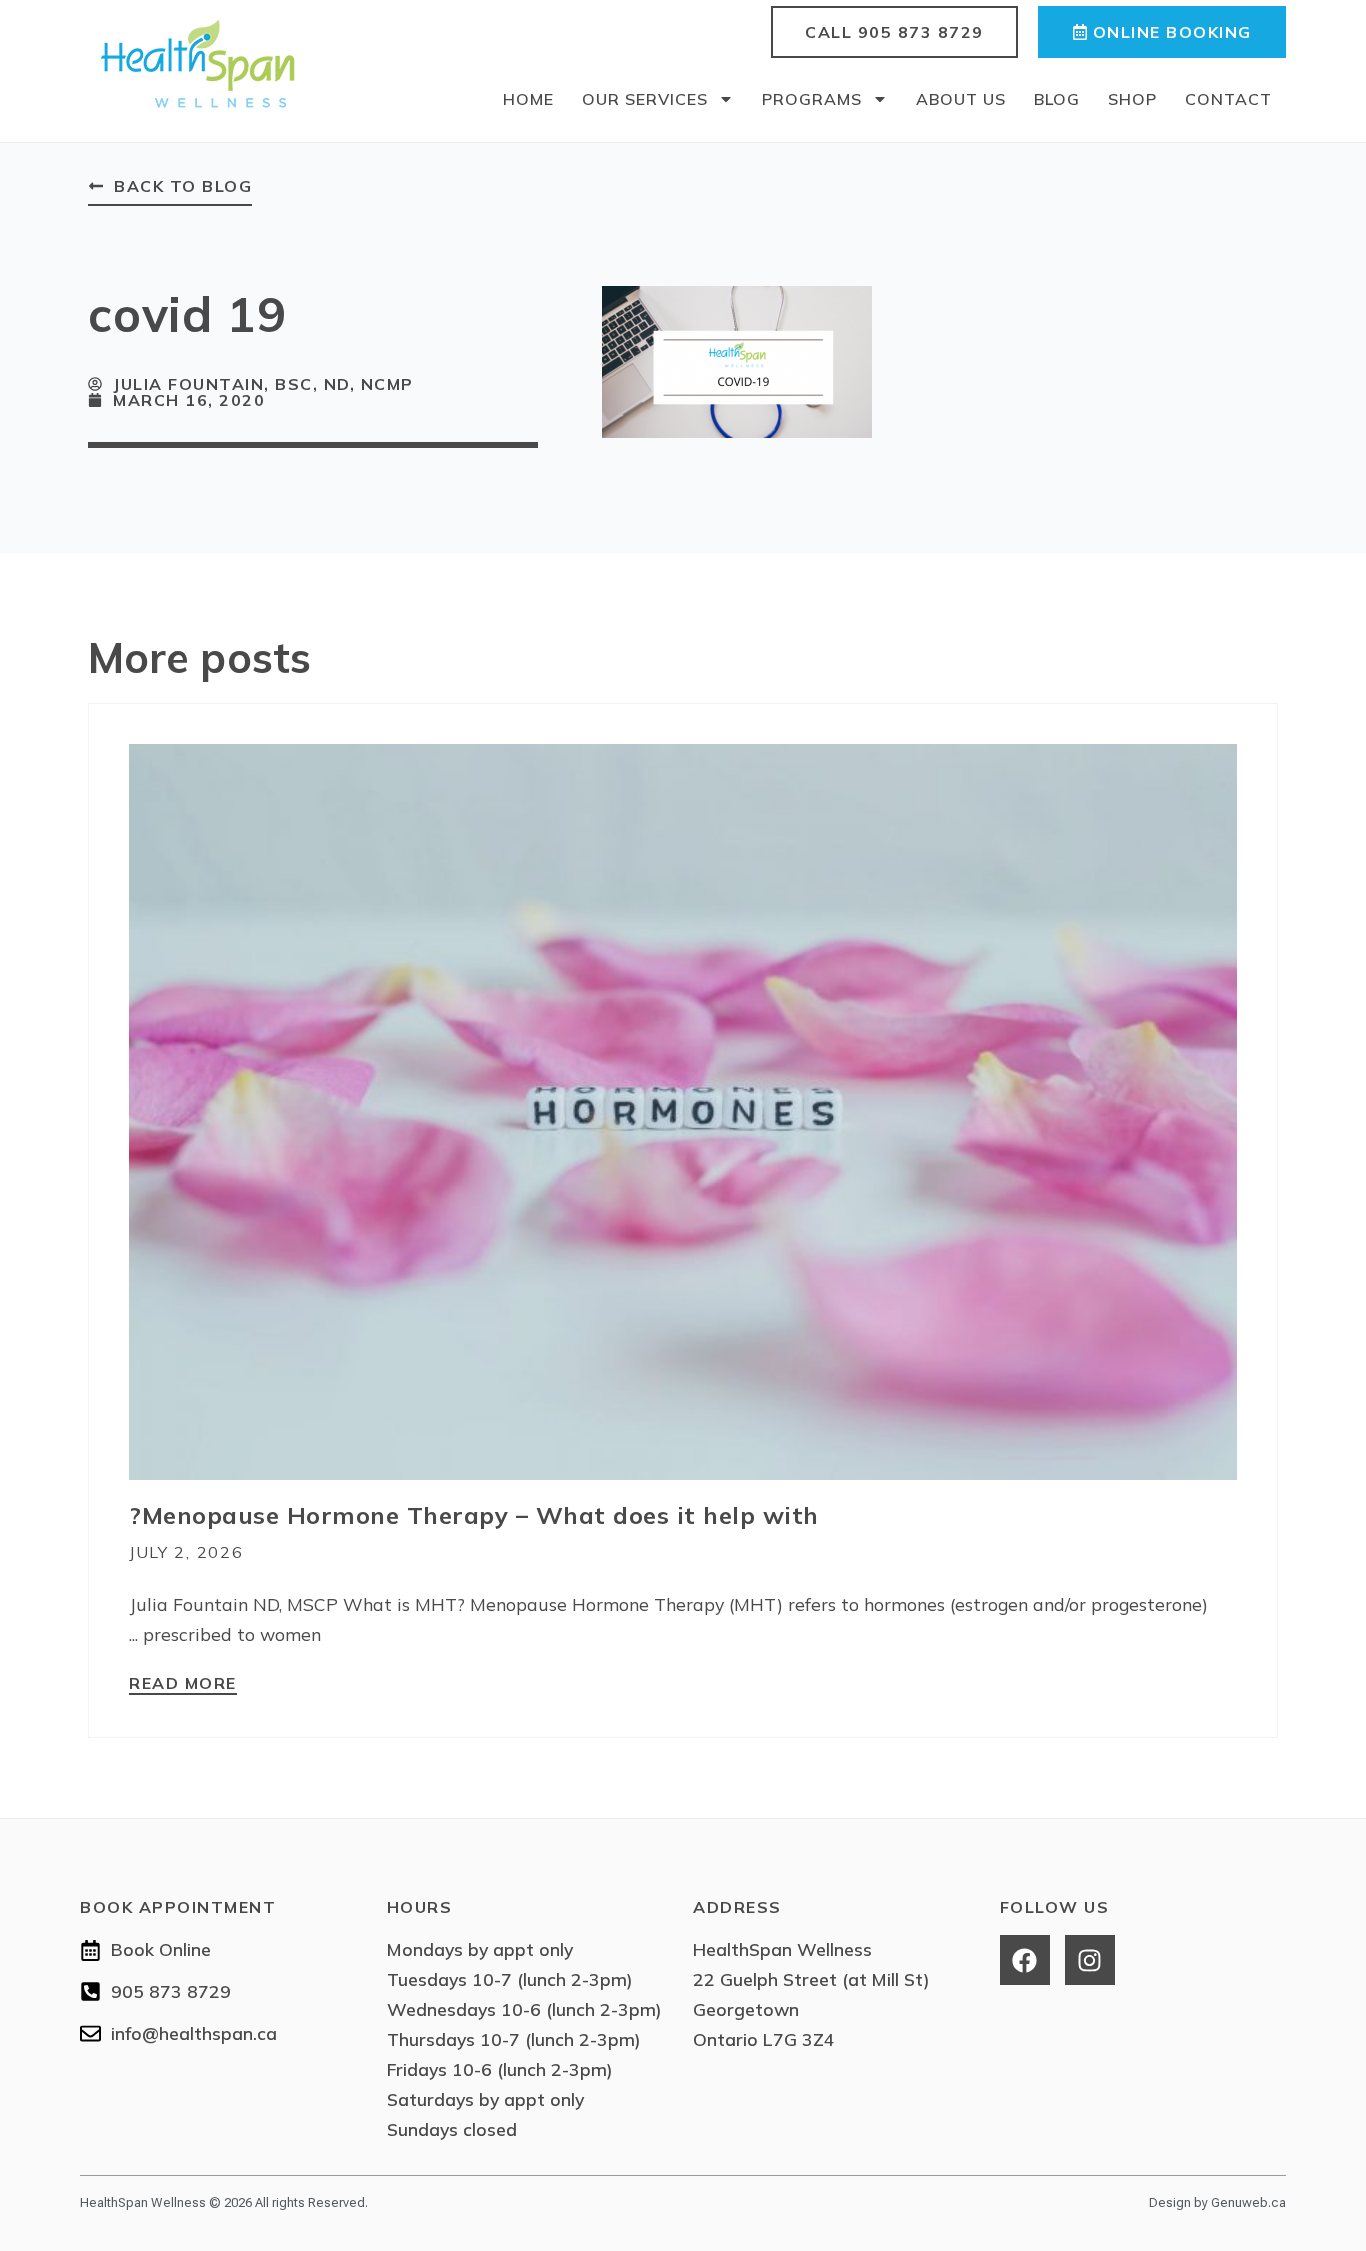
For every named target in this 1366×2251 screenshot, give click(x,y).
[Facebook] (1025, 1960)
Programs (812, 99)
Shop (1132, 99)
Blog (1057, 99)
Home (528, 99)
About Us (961, 99)
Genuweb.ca (1248, 2202)
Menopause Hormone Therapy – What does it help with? (474, 1515)
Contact (1228, 99)
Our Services (645, 99)
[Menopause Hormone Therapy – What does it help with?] (683, 1110)
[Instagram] (1090, 1960)
